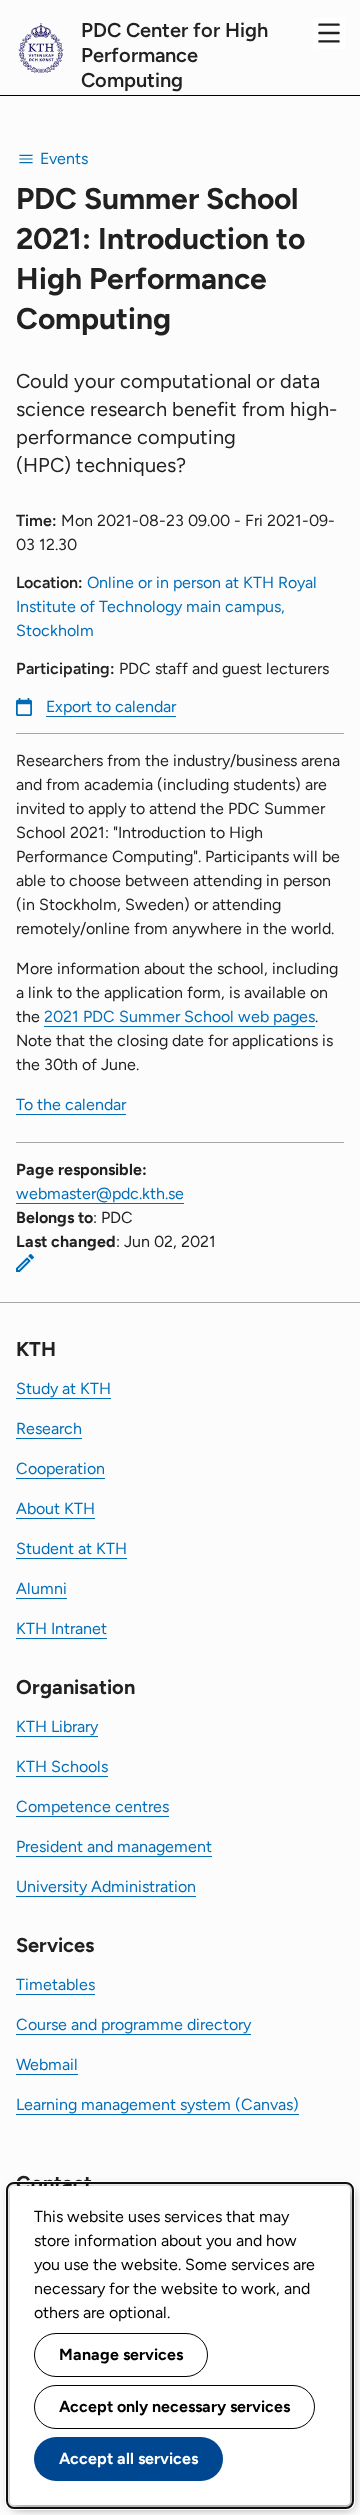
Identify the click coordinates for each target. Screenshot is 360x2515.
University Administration (106, 1886)
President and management (114, 1846)
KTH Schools (62, 1766)
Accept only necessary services (174, 2406)
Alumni (41, 1588)
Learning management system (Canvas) (157, 2104)
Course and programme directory (133, 2024)
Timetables (55, 1984)
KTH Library (57, 1726)
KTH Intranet (61, 1628)
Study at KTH (63, 1388)
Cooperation (60, 1468)
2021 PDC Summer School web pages (179, 1016)
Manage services (121, 2354)
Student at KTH (71, 1548)
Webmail (47, 2064)
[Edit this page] (25, 1263)
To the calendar (71, 1104)
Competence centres (92, 1806)
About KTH (55, 1508)
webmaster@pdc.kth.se (100, 1193)
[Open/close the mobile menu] (329, 33)
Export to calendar (111, 706)
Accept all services (128, 2458)
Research (49, 1428)
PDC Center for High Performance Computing (174, 55)
